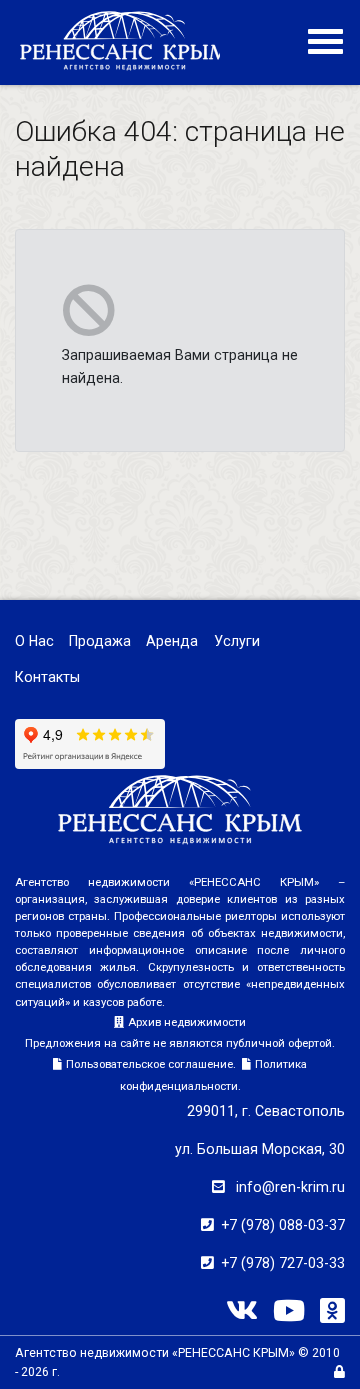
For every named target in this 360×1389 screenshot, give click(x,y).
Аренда (172, 641)
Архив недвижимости (187, 1022)
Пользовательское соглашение (149, 1064)
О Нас (34, 641)
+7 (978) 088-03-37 (283, 1225)
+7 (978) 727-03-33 (283, 1263)
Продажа (100, 641)
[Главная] (124, 40)
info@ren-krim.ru (290, 1187)
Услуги (237, 641)
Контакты (47, 677)
